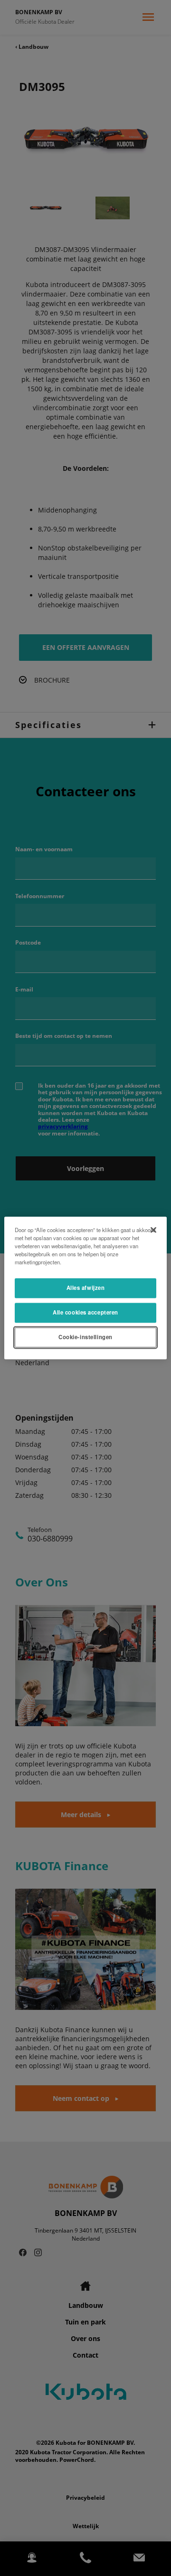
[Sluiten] (153, 1230)
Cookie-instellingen (85, 1337)
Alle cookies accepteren (85, 1313)
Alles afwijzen (86, 1288)
